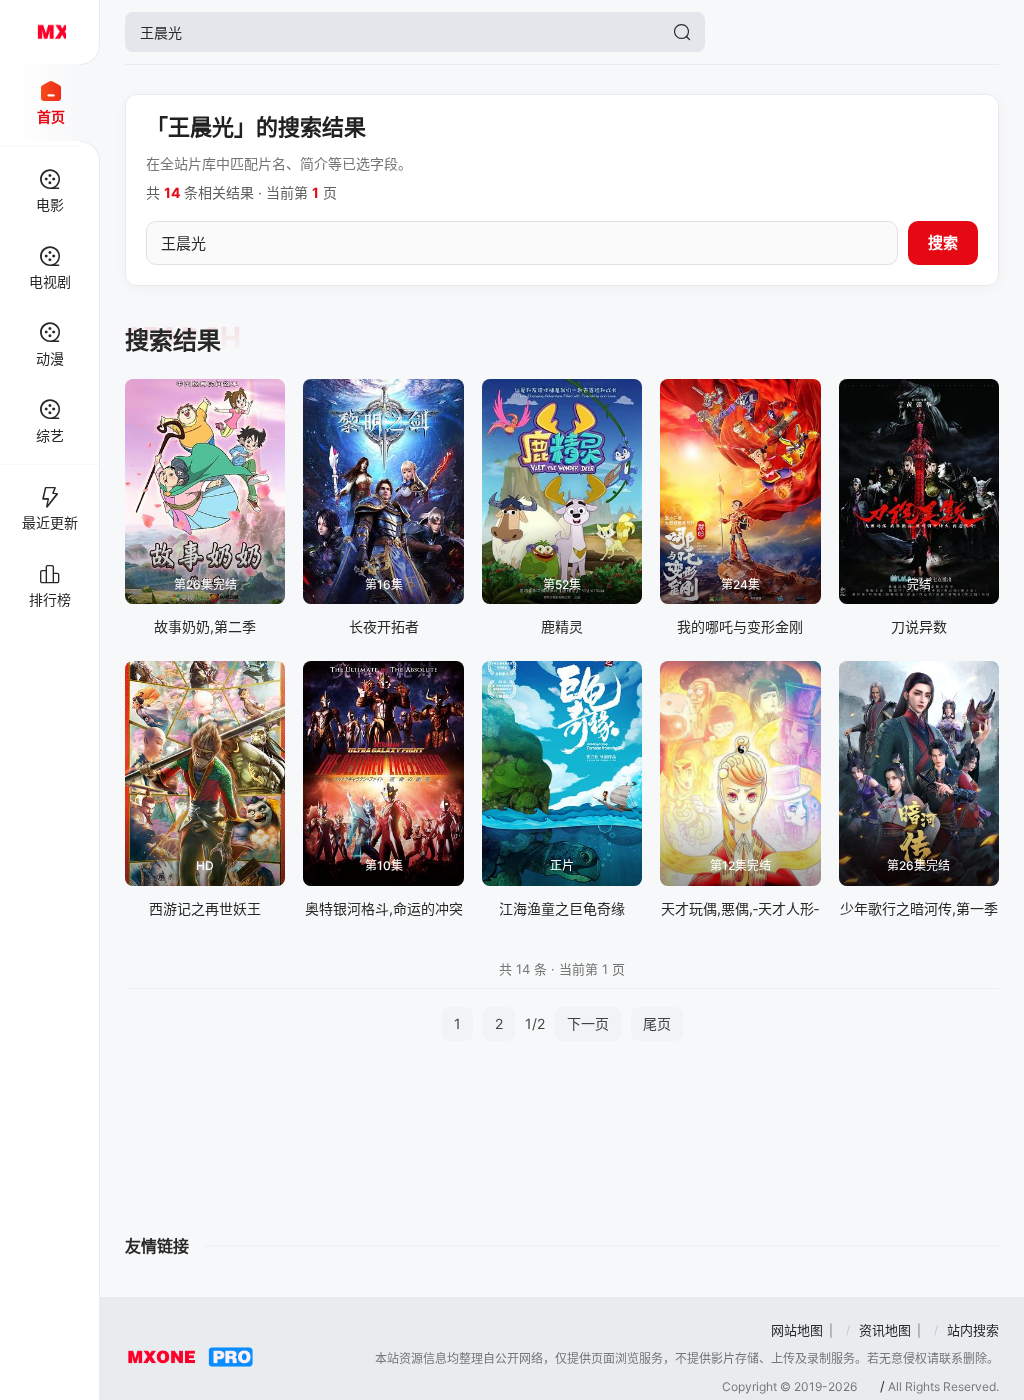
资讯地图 (885, 1330)
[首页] (50, 32)
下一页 (588, 1023)
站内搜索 (973, 1330)
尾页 (657, 1023)
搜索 (943, 242)
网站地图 (797, 1330)
